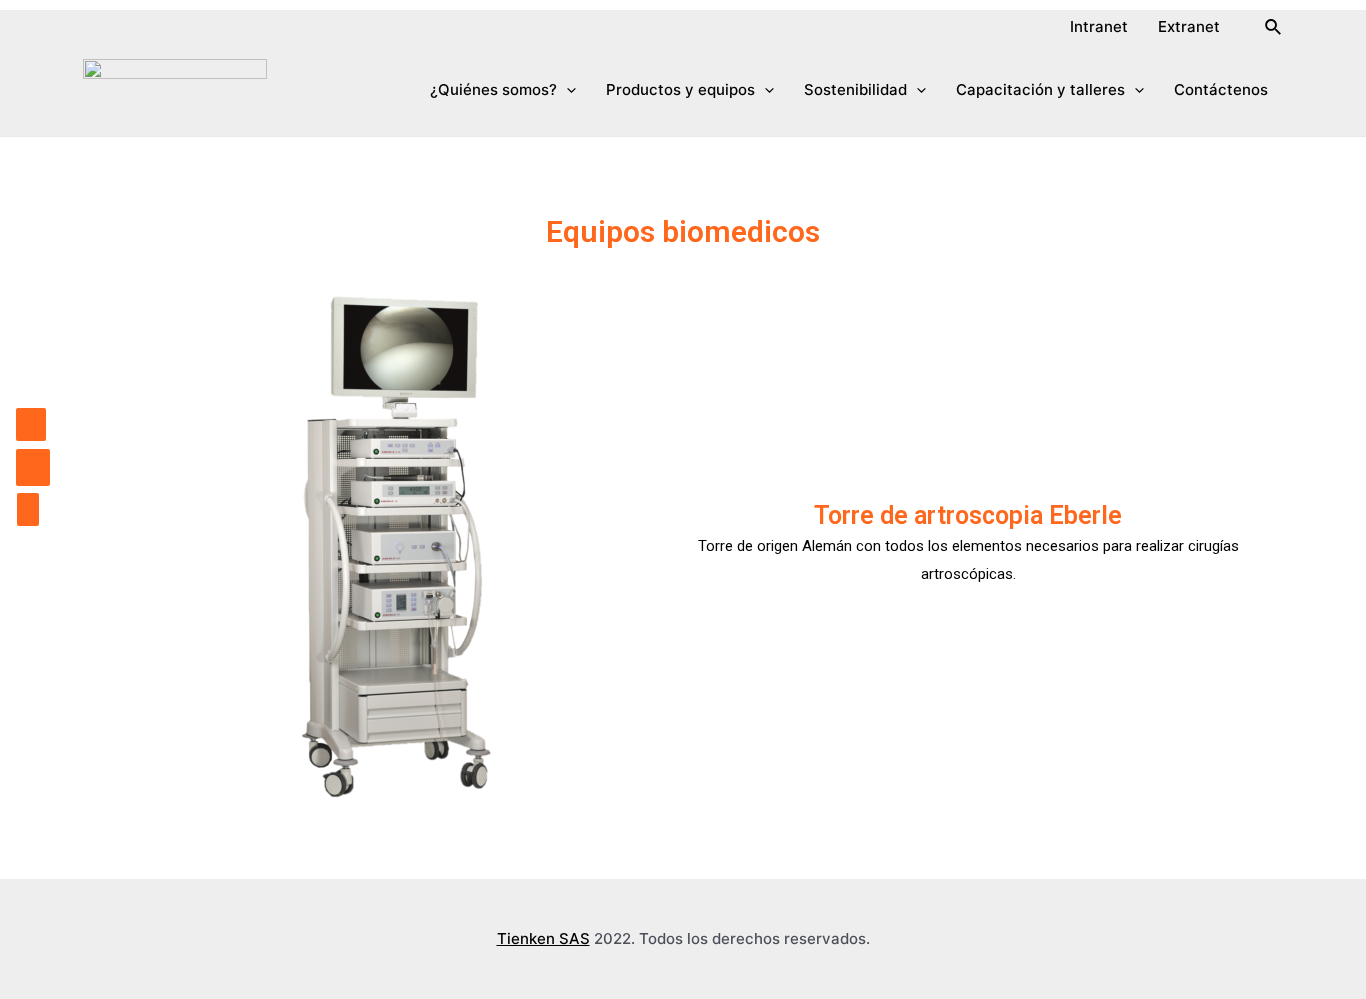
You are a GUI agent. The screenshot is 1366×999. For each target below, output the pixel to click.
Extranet (1189, 26)
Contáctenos (1221, 89)
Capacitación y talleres (1040, 89)
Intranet (1099, 26)
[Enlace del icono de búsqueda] (1274, 27)
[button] (28, 509)
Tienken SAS (543, 938)
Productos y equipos (680, 89)
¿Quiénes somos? (493, 89)
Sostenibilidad (855, 89)
